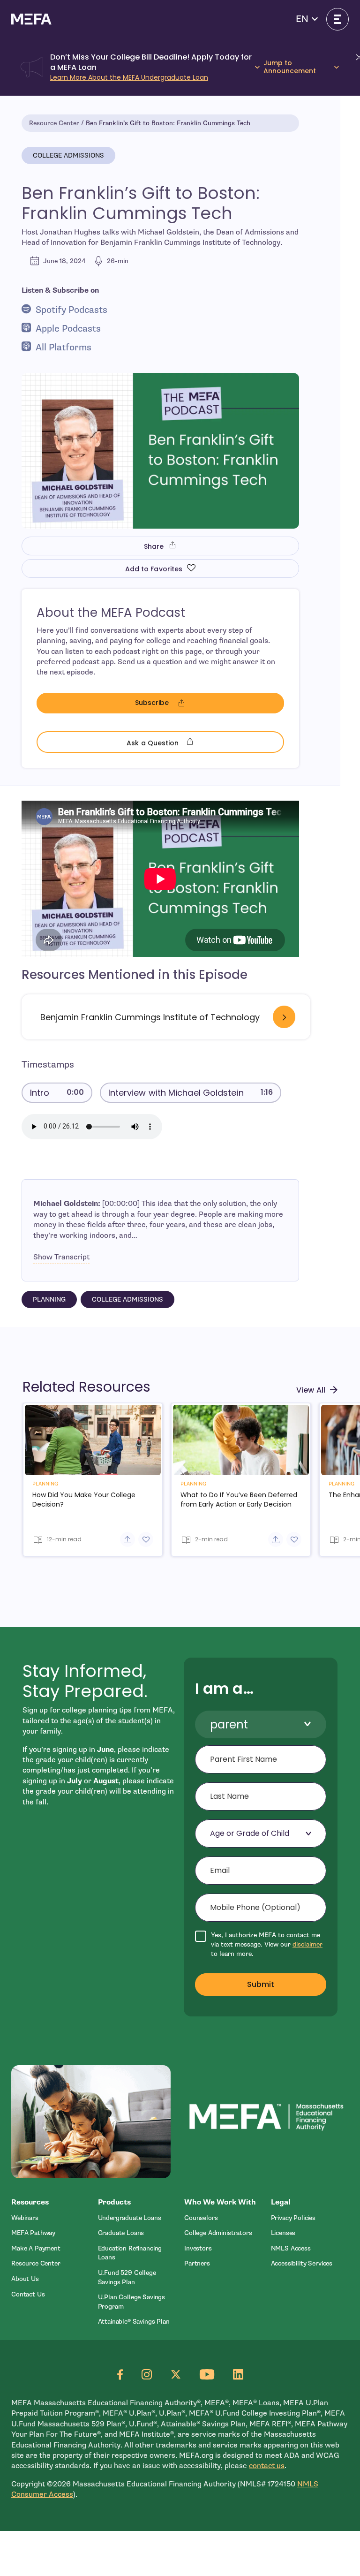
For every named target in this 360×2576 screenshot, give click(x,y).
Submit (261, 1984)
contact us (267, 2466)
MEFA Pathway (33, 2233)
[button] (307, 19)
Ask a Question (198, 742)
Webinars (25, 2218)
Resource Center (54, 123)
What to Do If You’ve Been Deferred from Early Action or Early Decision (239, 1500)
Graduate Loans (121, 2233)
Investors (198, 2248)
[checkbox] (261, 1944)
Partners (197, 2263)
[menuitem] (50, 2218)
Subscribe (186, 704)
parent (229, 1724)
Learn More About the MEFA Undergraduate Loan (129, 77)
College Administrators (218, 2233)
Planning (49, 1299)
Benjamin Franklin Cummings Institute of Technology (150, 1017)
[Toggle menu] (337, 19)
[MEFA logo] (31, 19)
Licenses (283, 2233)
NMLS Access (291, 2248)
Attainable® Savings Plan (134, 2322)
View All (311, 1390)
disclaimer (307, 1944)
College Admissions (68, 155)
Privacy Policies (293, 2218)
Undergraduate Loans (130, 2218)
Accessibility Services (302, 2263)
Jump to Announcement (290, 67)
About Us (25, 2279)
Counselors (201, 2218)
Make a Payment (36, 2248)
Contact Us (28, 2294)
